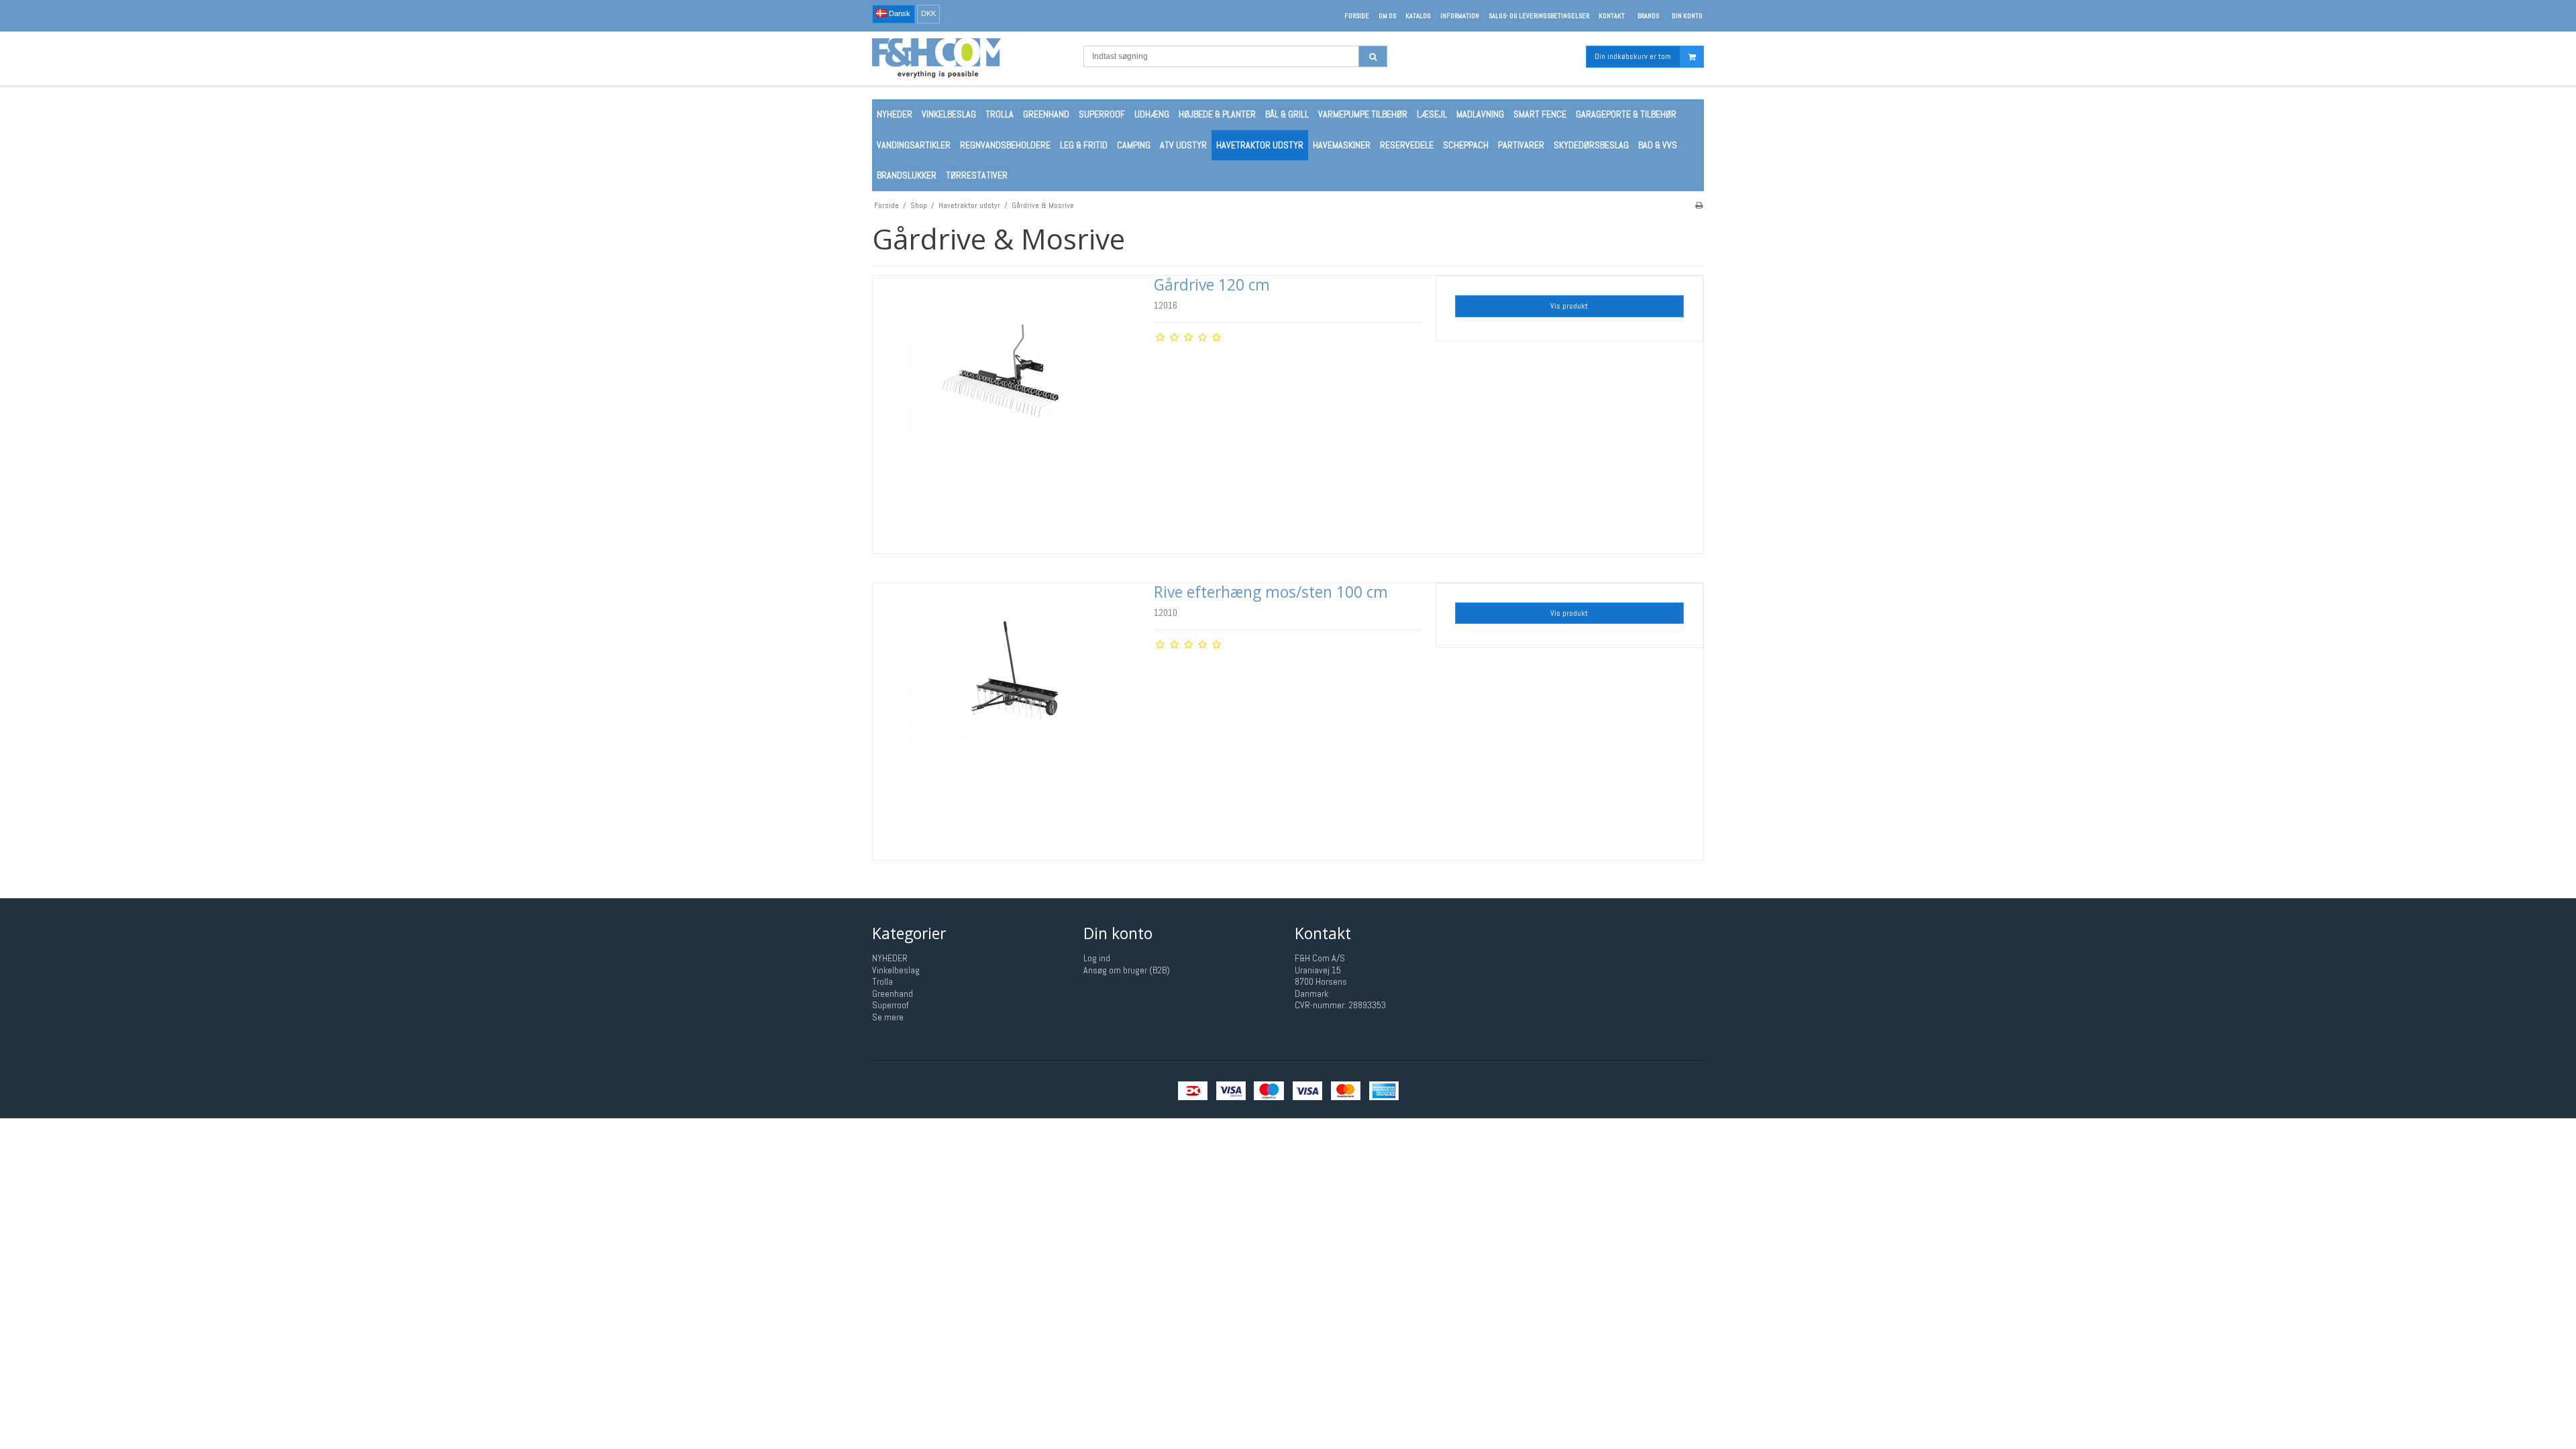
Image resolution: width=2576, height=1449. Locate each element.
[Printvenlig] (1699, 205)
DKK (928, 13)
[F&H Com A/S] (971, 58)
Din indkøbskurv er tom (1633, 56)
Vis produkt (1569, 306)
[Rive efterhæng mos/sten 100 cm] (1007, 717)
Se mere (888, 1017)
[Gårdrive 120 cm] (1007, 410)
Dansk (899, 13)
